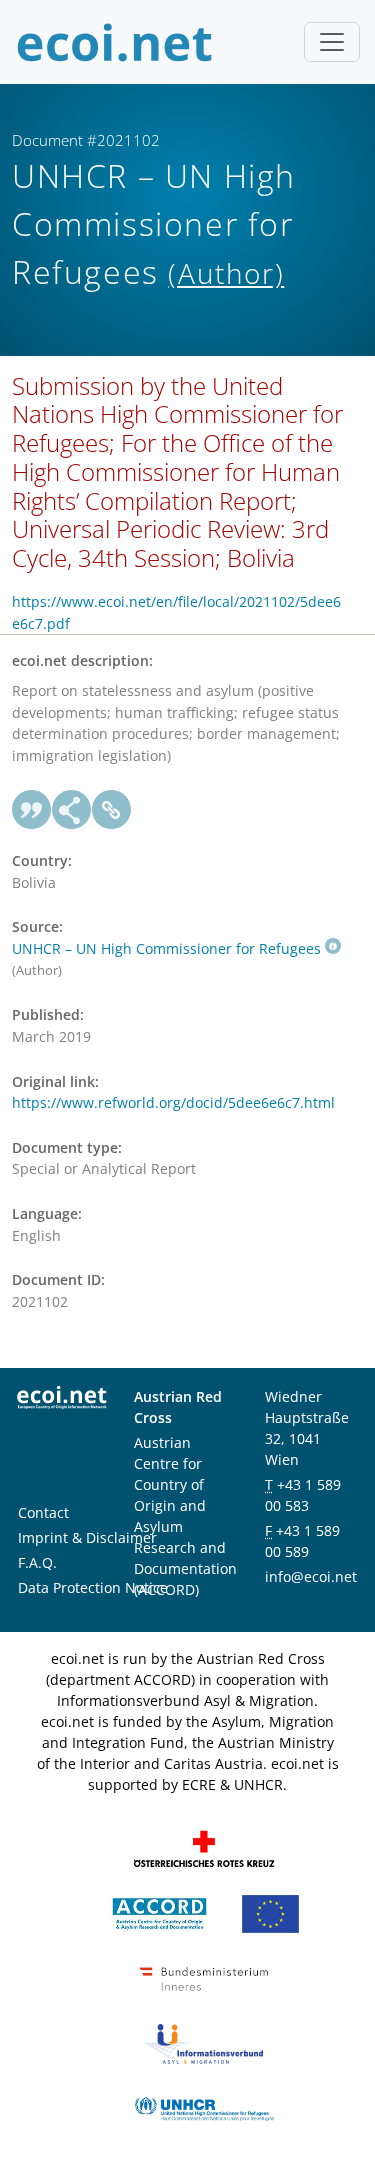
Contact (43, 1512)
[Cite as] (32, 810)
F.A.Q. (37, 1562)
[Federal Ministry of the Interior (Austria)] (204, 1977)
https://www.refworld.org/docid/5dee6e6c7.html (173, 1102)
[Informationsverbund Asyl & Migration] (204, 2042)
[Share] (72, 810)
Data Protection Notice (93, 1587)
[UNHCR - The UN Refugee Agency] (204, 2107)
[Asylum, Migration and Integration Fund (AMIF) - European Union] (270, 1912)
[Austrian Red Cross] (204, 1847)
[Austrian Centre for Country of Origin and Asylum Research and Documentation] (159, 1912)
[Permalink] (112, 810)
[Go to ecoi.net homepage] (115, 42)
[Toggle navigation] (332, 42)
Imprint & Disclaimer (87, 1537)
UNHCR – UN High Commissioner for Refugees (166, 948)
